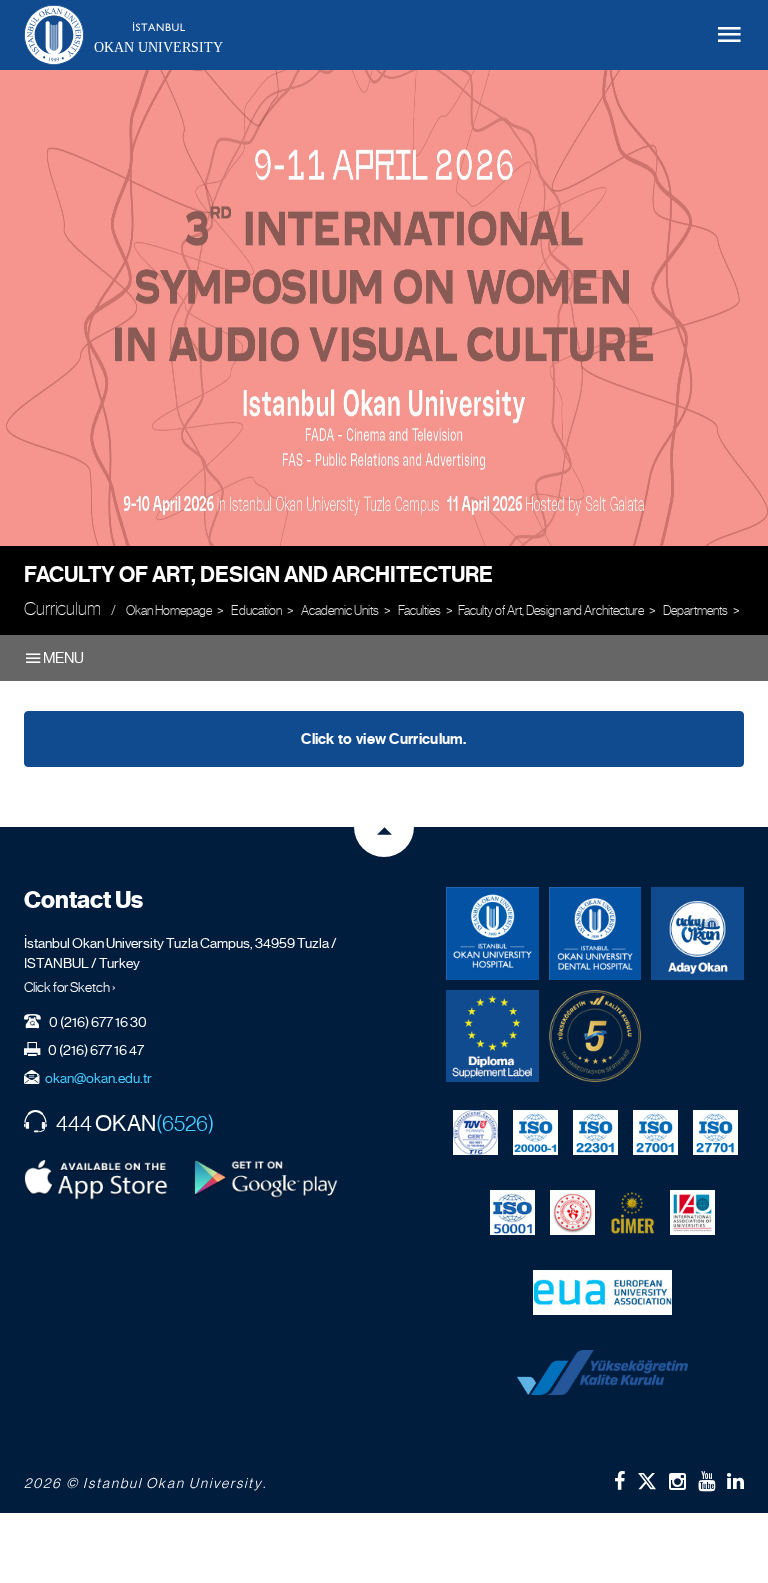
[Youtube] (706, 1481)
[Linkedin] (735, 1481)
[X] (647, 1476)
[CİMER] (632, 1212)
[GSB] (572, 1212)
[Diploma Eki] (492, 1036)
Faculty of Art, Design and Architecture (258, 574)
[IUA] (692, 1212)
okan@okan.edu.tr (98, 1078)
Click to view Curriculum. (384, 739)
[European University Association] (602, 1292)
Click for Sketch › (70, 987)
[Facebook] (619, 1481)
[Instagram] (677, 1481)
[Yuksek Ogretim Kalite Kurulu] (595, 1036)
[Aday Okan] (697, 933)
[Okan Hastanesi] (492, 933)
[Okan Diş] (595, 933)
